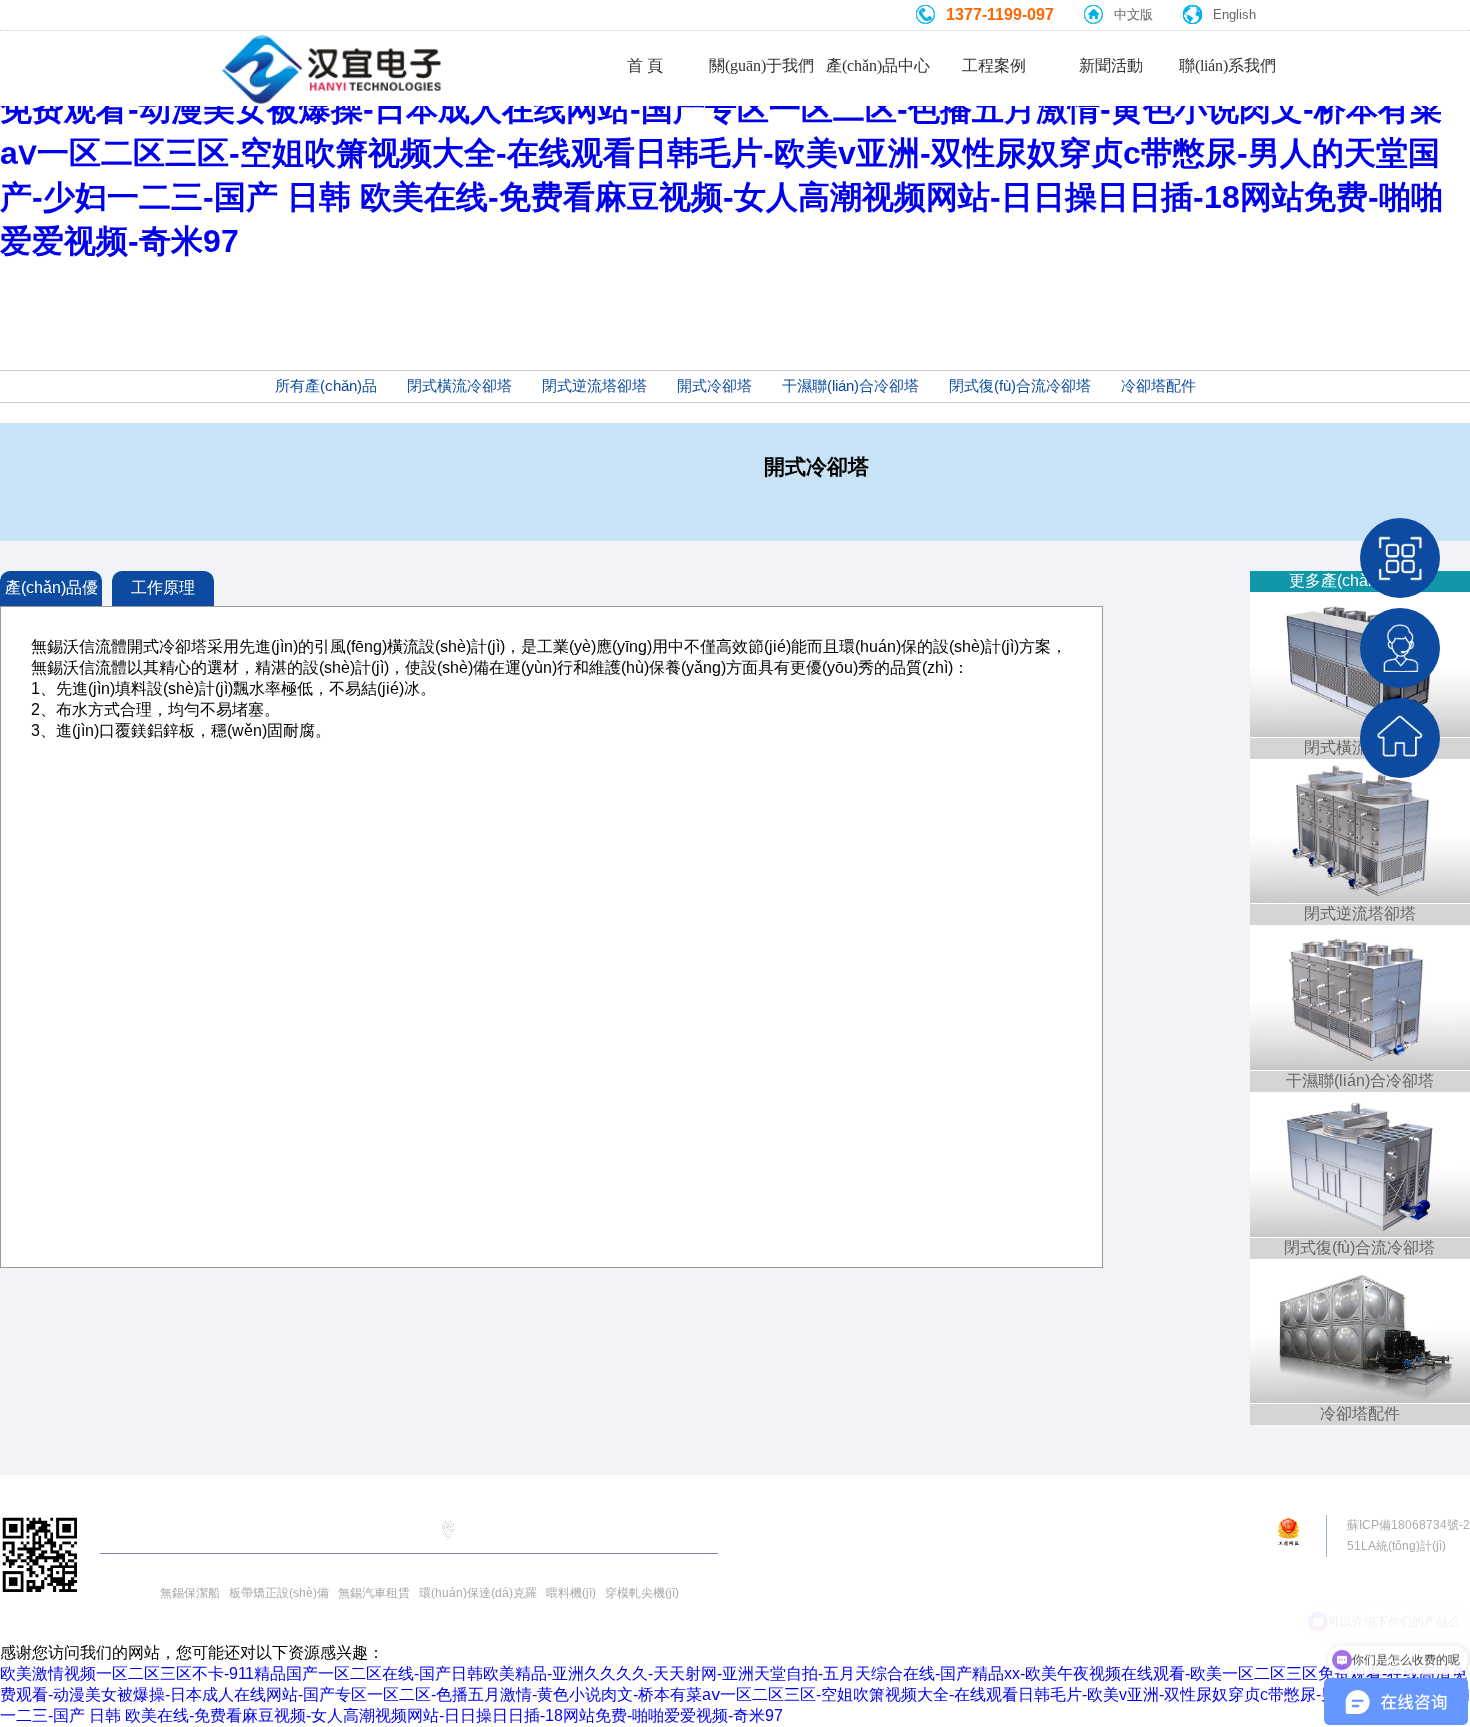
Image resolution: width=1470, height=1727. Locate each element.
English (1234, 14)
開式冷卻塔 (714, 385)
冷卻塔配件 (1158, 385)
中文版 (1133, 14)
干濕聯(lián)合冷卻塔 (850, 385)
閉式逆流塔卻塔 (594, 385)
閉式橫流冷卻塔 (459, 385)
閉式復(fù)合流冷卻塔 (1020, 385)
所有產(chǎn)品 (326, 385)
